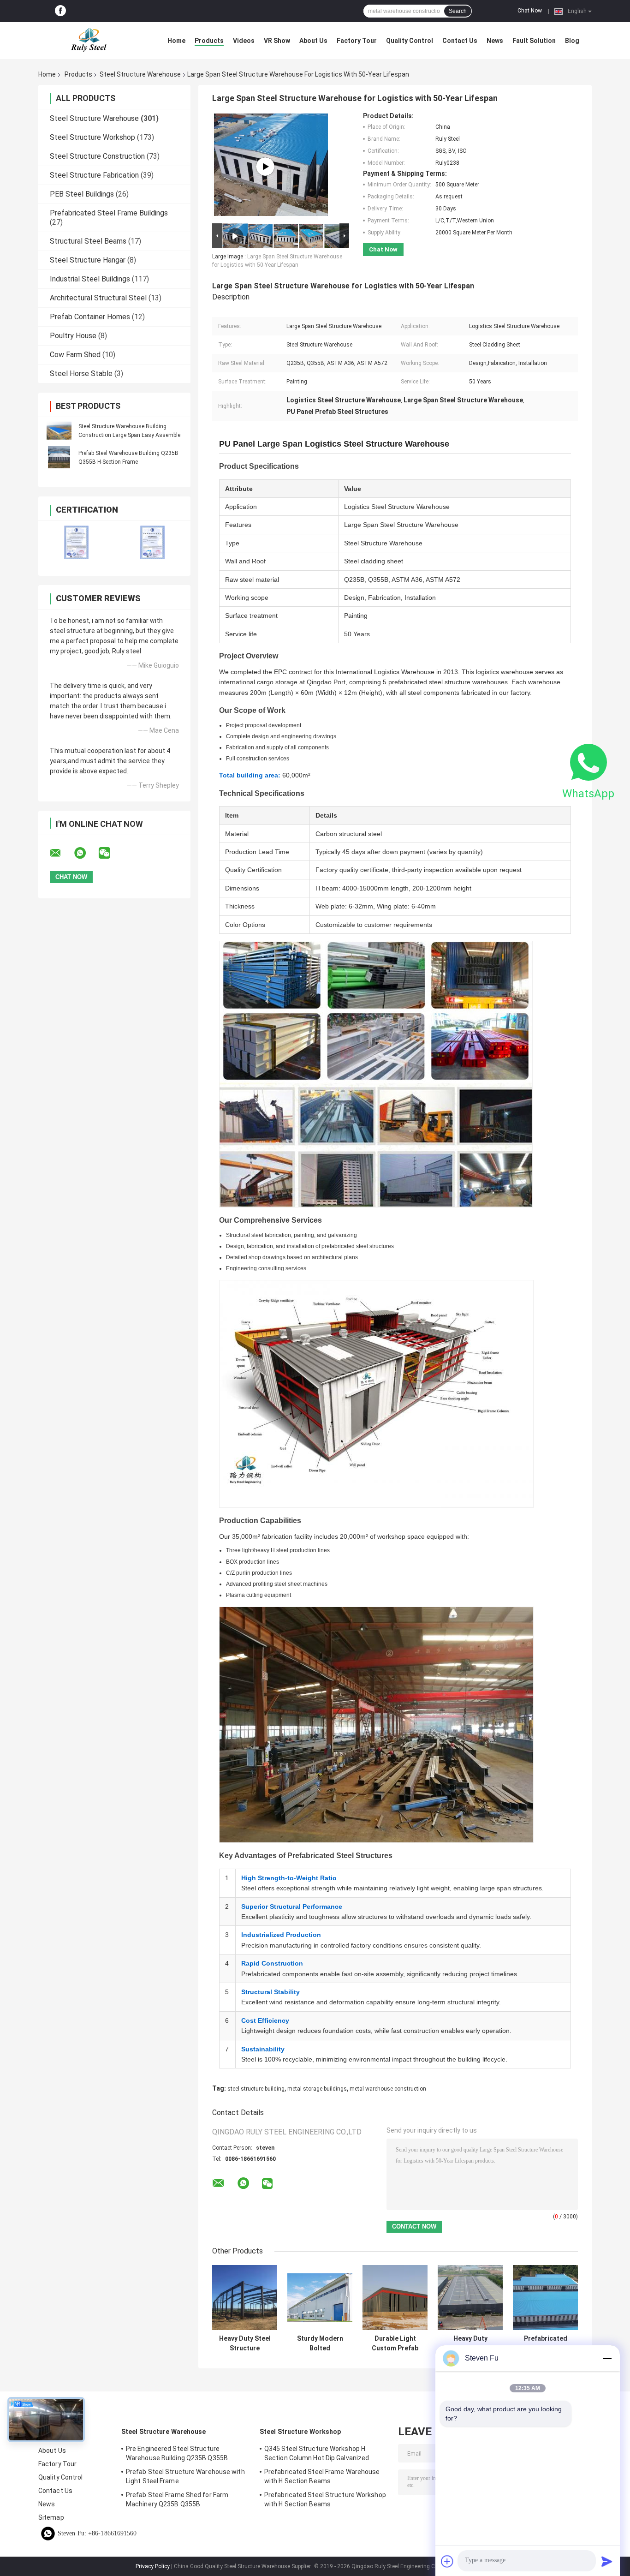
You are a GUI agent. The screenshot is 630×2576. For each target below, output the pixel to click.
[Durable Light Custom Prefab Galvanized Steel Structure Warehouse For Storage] (395, 2298)
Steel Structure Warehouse (140, 74)
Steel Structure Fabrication (94, 175)
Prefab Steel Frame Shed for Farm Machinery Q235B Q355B (177, 2499)
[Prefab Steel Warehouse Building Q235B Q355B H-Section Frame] (59, 457)
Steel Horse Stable (81, 374)
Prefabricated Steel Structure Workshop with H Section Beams (325, 2499)
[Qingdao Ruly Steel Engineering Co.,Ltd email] (61, 853)
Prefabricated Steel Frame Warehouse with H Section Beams (322, 2476)
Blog (572, 41)
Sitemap (51, 2517)
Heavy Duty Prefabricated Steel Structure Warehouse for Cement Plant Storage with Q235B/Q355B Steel (470, 2343)
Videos (244, 41)
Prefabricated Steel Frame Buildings (109, 213)
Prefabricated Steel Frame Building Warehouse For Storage (545, 2343)
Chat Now (530, 11)
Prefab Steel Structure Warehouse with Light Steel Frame (185, 2476)
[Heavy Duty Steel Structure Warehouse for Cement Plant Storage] (245, 2298)
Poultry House (73, 336)
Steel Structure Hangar (88, 260)
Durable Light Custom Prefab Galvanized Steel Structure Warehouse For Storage (395, 2343)
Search (458, 11)
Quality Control (410, 41)
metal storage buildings (317, 2089)
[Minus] (607, 2358)
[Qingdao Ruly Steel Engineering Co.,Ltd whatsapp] (86, 853)
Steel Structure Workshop (92, 137)
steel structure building (256, 2089)
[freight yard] (265, 167)
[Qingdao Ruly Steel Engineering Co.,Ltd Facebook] (60, 11)
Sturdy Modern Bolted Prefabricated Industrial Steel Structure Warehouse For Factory (320, 2343)
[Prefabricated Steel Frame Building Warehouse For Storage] (545, 2298)
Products (209, 41)
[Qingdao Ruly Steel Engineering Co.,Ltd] (89, 41)
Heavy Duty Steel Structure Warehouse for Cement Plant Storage (245, 2343)
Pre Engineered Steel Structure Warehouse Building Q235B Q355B (177, 2453)
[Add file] (447, 2561)
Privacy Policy (153, 2566)
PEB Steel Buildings (82, 194)
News (495, 41)
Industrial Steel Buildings (90, 279)
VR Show (277, 41)
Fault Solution (534, 41)
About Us (313, 41)
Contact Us (460, 41)
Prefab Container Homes (90, 317)
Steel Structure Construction (97, 156)
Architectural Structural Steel (98, 298)
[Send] (607, 2561)
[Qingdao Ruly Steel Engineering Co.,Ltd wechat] (110, 853)
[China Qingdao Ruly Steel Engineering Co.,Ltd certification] (76, 542)
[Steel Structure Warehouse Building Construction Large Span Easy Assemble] (59, 430)
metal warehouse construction (388, 2089)
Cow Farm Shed (75, 355)
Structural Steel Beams (88, 241)
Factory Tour (357, 41)
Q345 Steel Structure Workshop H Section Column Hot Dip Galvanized (317, 2453)
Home (176, 41)
